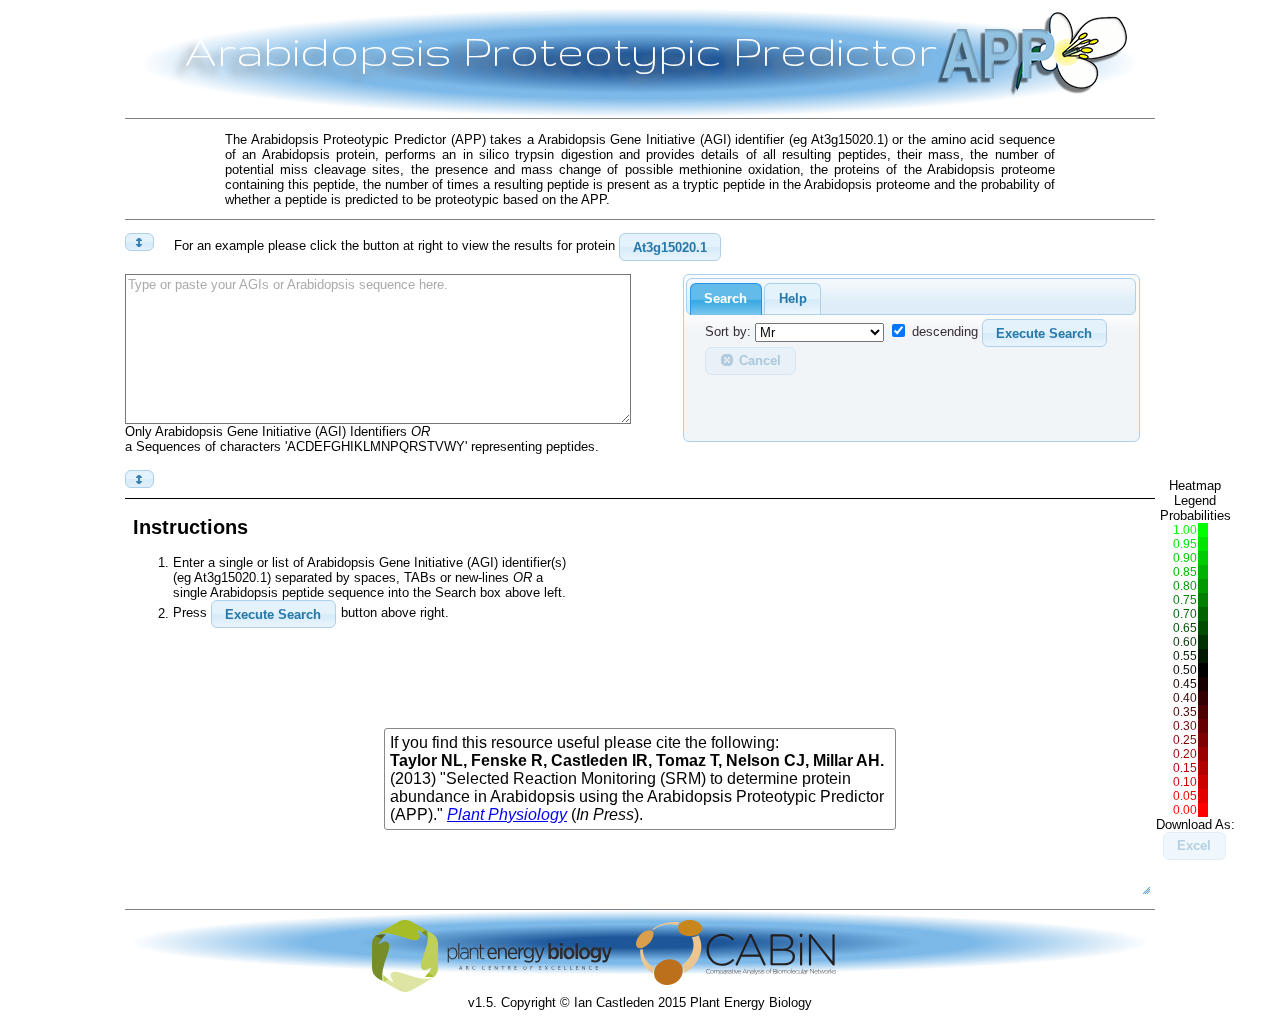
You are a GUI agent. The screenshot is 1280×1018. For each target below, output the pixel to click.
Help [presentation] (793, 298)
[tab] (726, 299)
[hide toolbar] (139, 479)
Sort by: (728, 332)
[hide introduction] (139, 242)
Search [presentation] (725, 298)
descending (945, 332)
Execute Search (1044, 333)
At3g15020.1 (670, 247)
